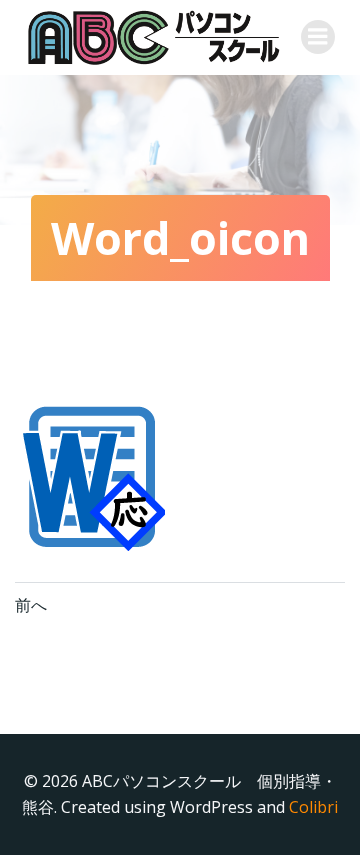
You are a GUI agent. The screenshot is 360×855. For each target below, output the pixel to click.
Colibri (313, 807)
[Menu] (318, 37)
